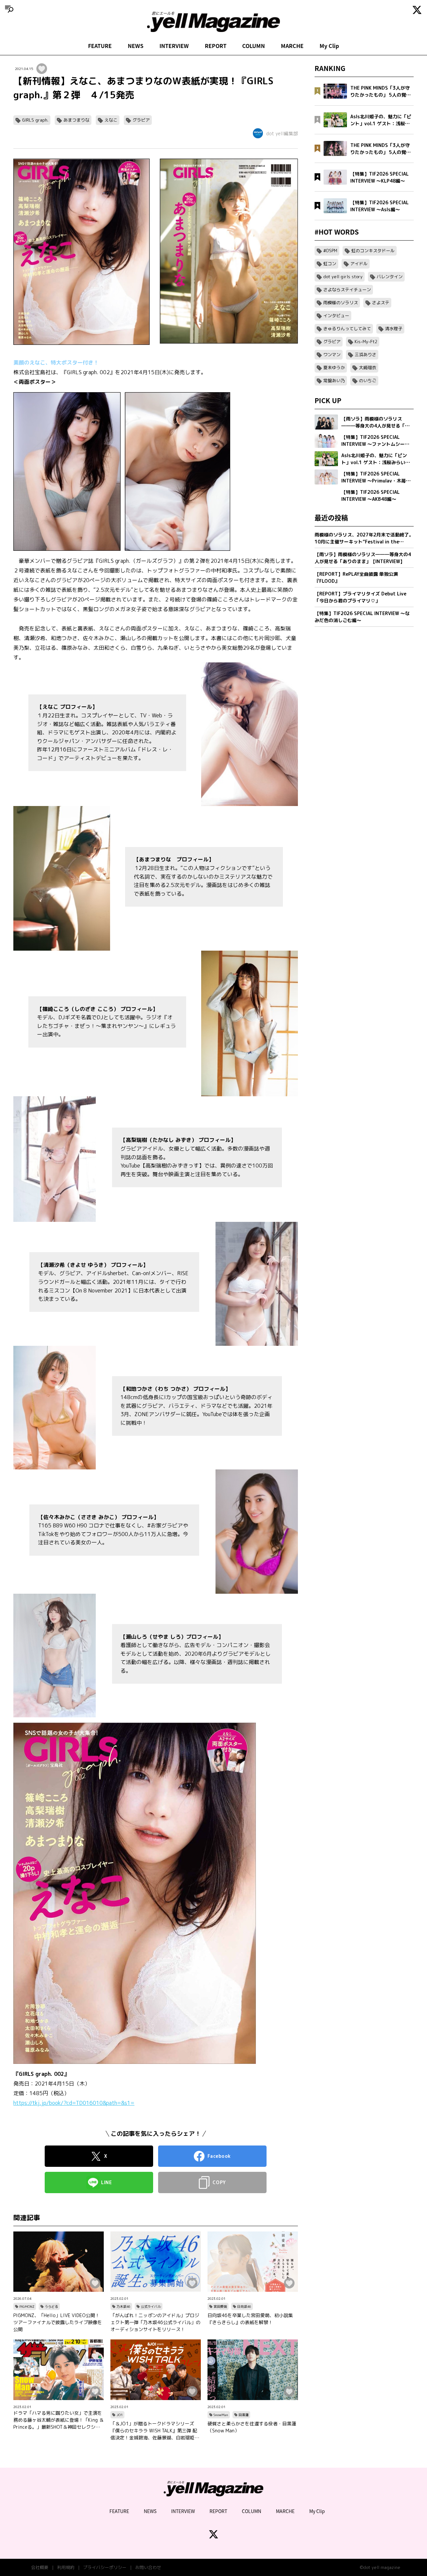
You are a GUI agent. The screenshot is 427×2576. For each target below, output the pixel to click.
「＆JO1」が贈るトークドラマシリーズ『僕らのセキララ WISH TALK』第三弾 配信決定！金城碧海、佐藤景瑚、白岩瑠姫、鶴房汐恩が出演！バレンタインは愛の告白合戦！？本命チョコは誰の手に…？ (155, 2431)
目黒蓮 (244, 2415)
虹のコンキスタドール (373, 251)
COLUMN (254, 46)
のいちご (368, 381)
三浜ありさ (365, 355)
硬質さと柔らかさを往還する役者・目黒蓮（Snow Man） (252, 2427)
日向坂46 (244, 2306)
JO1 (120, 2415)
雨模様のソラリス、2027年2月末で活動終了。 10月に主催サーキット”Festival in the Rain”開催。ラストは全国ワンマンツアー (364, 538)
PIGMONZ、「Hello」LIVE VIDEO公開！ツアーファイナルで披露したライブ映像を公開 (58, 2322)
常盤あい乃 (334, 381)
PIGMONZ (27, 2306)
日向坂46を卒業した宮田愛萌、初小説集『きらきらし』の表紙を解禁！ (250, 2319)
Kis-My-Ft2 (366, 342)
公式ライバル (151, 2306)
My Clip (329, 46)
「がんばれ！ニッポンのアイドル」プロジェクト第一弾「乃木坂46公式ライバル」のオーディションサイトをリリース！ (155, 2322)
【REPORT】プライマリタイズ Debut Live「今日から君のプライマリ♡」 (360, 597)
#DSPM (330, 251)
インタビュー (336, 316)
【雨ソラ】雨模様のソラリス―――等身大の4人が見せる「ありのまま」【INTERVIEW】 (363, 558)
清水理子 (394, 329)
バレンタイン (390, 277)
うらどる (51, 2306)
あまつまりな (76, 120)
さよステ (381, 303)
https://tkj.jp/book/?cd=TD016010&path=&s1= (74, 2103)
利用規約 (66, 2567)
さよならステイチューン (347, 290)
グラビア (141, 120)
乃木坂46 (123, 2306)
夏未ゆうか (334, 368)
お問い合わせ (148, 2567)
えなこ (111, 120)
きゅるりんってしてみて (347, 329)
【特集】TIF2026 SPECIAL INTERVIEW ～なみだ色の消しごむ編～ (362, 617)
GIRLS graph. (35, 120)
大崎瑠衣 (368, 368)
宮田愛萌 (220, 2306)
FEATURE (100, 46)
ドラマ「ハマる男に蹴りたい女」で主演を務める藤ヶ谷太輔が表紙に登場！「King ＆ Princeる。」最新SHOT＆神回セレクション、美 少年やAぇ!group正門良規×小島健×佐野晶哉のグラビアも (59, 2420)
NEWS (136, 46)
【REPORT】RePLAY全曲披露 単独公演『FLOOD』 (356, 577)
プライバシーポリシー (105, 2567)
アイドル (359, 264)
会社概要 (40, 2567)
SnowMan (221, 2415)
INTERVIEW (174, 46)
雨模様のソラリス (341, 303)
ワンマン (332, 355)
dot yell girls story (343, 277)
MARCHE (292, 46)
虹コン (330, 264)
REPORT (216, 46)
